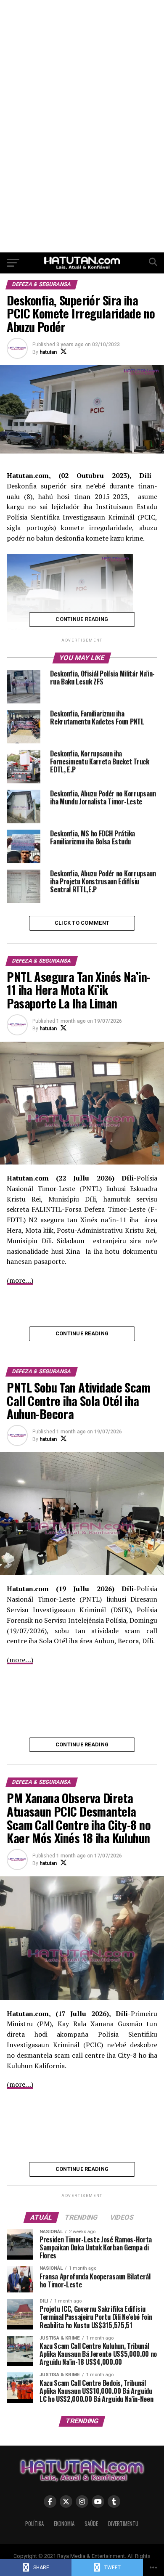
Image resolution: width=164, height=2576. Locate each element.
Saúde (91, 2524)
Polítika (34, 2524)
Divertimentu (123, 2524)
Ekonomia (64, 2524)
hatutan (48, 352)
